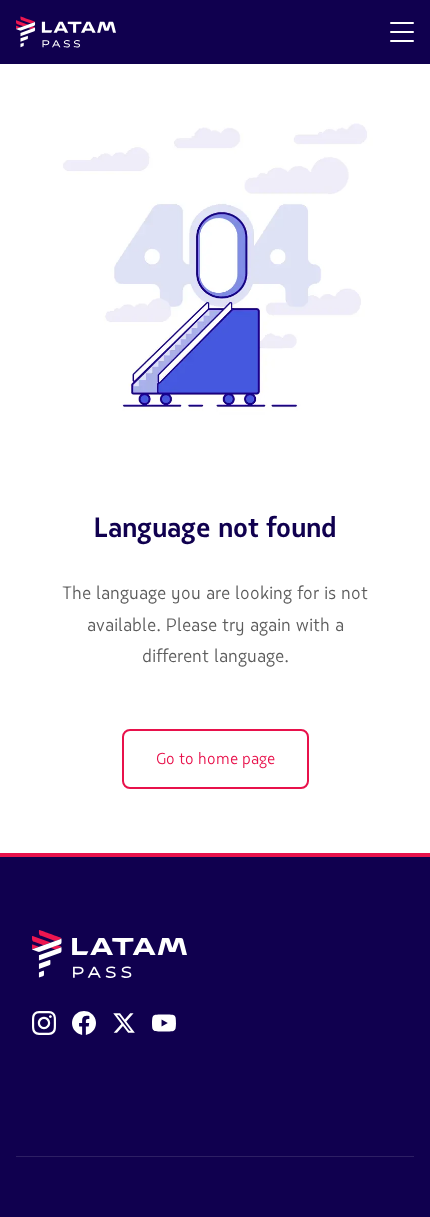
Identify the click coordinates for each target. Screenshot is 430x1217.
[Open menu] (402, 32)
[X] (124, 1023)
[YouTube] (164, 1023)
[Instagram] (44, 1023)
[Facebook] (84, 1023)
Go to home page (215, 759)
